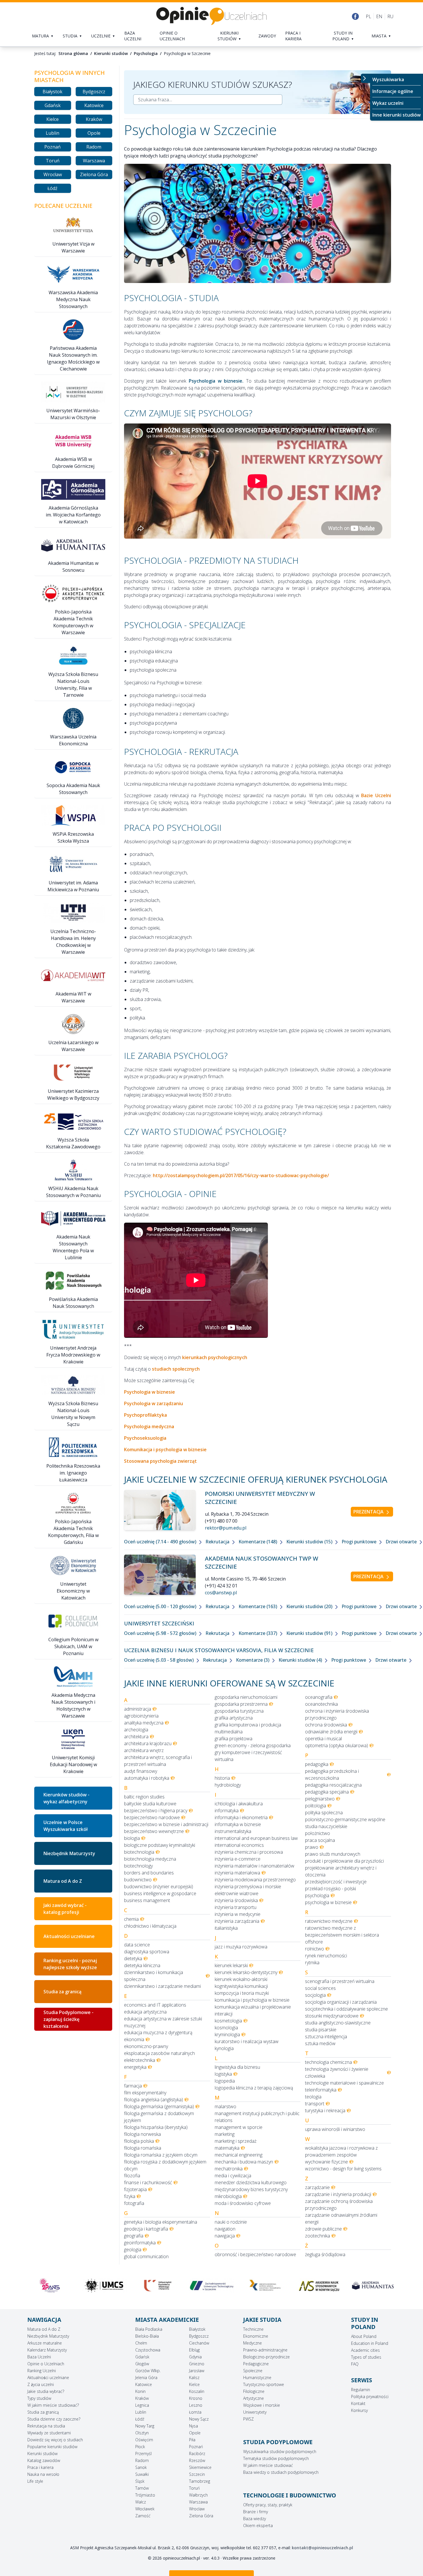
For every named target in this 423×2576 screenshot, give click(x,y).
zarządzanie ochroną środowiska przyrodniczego (339, 2205)
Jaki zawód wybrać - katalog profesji (65, 1909)
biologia (132, 1838)
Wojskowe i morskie (262, 2405)
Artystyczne (254, 2398)
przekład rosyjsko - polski (330, 1889)
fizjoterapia (135, 2189)
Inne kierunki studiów (397, 115)
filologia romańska (143, 2148)
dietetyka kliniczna (142, 1965)
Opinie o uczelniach (172, 36)
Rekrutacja (218, 1542)
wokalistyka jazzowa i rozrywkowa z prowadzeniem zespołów (341, 2151)
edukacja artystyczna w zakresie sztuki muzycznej (163, 2022)
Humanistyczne (257, 2378)
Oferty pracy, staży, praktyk (268, 2505)
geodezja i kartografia (146, 2229)
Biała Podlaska (149, 2329)
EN (379, 16)
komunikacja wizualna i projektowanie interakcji (253, 2010)
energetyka (135, 2067)
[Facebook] (355, 16)
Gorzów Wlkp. (148, 2371)
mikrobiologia (228, 2196)
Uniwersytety (255, 2412)
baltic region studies (144, 1797)
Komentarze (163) (258, 1606)
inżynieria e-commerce (238, 1859)
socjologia (315, 1995)
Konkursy (359, 2410)
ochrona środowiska (326, 1725)
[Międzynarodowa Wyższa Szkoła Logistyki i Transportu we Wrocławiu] (158, 2286)
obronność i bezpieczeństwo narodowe (255, 2254)
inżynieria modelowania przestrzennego (255, 1880)
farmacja (133, 2086)
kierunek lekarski (231, 1965)
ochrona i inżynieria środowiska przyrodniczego (337, 1714)
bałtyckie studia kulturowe (150, 1804)
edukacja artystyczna (145, 2012)
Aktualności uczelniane (69, 1936)
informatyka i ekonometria (241, 1817)
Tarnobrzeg (200, 2481)
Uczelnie (101, 36)
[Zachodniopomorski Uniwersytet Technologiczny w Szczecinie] (104, 2286)
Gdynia (195, 2357)
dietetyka (133, 1958)
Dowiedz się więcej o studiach (55, 2440)
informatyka (227, 1811)
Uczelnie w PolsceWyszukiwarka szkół (65, 1826)
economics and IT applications (155, 2005)
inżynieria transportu (236, 1907)
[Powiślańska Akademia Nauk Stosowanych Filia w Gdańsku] (319, 2287)
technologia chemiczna (328, 2062)
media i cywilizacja (233, 2176)
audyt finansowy (141, 1771)
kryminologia (227, 2034)
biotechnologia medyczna (150, 1859)
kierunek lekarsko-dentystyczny (246, 1972)
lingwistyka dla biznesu (237, 2067)
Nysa (194, 2426)
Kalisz (194, 2378)
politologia (316, 1806)
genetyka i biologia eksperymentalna (161, 2222)
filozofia (132, 2176)
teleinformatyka (321, 2090)
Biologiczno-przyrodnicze (266, 2357)
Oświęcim (144, 2440)
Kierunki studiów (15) (310, 1542)
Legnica (142, 2405)
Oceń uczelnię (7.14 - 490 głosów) (161, 1542)
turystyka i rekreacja (325, 2110)
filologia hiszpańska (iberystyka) (156, 2127)
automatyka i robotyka (147, 1778)
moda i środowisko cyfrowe (243, 2203)
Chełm (141, 2343)
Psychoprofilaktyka (145, 1415)
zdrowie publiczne (323, 2229)
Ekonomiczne (256, 2336)
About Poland (364, 2336)
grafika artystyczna (234, 1718)
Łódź (53, 188)
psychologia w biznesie (328, 1902)
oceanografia (319, 1697)
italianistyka (226, 1928)
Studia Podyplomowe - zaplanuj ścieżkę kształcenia (68, 2019)
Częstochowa (148, 2350)
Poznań (53, 147)
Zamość (143, 2516)
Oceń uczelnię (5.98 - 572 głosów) (161, 1633)
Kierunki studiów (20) (310, 1606)
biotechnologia (139, 1852)
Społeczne (253, 2371)
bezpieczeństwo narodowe (152, 1817)
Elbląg (194, 2350)
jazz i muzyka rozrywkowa (241, 1947)
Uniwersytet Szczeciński (159, 1623)
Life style (35, 2481)
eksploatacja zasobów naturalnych (159, 2053)
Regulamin (361, 2390)
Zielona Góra (94, 174)
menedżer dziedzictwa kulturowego (251, 2182)
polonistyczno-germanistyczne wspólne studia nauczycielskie (345, 1823)
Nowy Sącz (199, 2419)
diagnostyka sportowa (147, 1952)
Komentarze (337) (258, 1633)
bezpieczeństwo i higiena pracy (156, 1811)
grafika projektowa (234, 1739)
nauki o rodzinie (231, 2222)
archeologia (136, 1730)
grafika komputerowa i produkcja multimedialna (248, 1728)
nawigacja (225, 2236)
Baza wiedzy (255, 2519)
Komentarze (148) (258, 1542)
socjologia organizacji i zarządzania (341, 2002)
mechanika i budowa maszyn (244, 2162)
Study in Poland (342, 36)
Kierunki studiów (228, 36)
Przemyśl (143, 2454)
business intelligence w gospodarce (160, 1893)
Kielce (53, 119)
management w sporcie (239, 2127)
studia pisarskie (321, 2030)
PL (368, 16)
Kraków (94, 119)
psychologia (317, 1895)
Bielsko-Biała (147, 2336)
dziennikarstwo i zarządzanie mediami (162, 1986)
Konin (140, 2391)
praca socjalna (320, 1840)
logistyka (223, 2074)
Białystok (53, 92)
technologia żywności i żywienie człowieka (337, 2072)
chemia (131, 1919)
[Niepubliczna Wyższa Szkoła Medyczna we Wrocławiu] (373, 2288)
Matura (40, 36)
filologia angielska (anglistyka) (154, 2100)
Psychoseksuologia (145, 1438)
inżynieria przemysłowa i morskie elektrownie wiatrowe (248, 1890)
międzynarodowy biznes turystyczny (251, 2189)
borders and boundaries (149, 1873)
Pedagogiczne (256, 2364)
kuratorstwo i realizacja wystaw (247, 2041)
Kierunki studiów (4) (301, 1660)
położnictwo (318, 1833)
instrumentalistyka (233, 1831)
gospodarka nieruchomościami (246, 1697)
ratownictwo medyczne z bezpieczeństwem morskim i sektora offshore (342, 1935)
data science (137, 1945)
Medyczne (253, 2343)
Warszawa (94, 161)
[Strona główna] (211, 16)
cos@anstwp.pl (221, 1593)
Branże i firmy (256, 2512)
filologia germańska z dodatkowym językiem (159, 2117)
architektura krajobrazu (148, 1743)
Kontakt (358, 2403)
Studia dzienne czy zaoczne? (54, 2419)
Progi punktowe (360, 1542)
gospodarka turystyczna (239, 1711)
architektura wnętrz (144, 1750)
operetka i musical (323, 1739)
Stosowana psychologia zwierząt (160, 1461)
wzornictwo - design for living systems (343, 2169)
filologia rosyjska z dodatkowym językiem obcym (165, 2165)
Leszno (196, 2405)
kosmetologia (228, 2021)
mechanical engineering (239, 2155)
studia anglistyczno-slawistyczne (338, 2023)
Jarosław (197, 2371)
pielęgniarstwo (320, 1799)
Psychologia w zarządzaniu (154, 1403)
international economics (239, 1845)
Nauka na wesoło (43, 2474)
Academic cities (365, 2350)
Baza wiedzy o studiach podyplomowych (281, 2472)
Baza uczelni (133, 36)
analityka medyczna (144, 1723)
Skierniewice (200, 2467)
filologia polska (139, 2141)
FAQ (355, 2364)
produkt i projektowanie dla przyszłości (344, 1861)
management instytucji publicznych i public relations (257, 2117)
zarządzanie (317, 2187)
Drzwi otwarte (391, 1660)
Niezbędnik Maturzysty (69, 1853)
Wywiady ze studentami (49, 2433)
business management (147, 1900)
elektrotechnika (140, 2060)
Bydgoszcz (94, 92)
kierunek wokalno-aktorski (241, 1979)
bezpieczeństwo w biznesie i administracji (166, 1824)
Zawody (267, 36)
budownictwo (138, 1880)
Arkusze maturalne (45, 2343)
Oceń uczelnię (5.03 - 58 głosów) (159, 1660)
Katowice (94, 105)
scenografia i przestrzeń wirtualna (340, 1981)
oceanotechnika (321, 1704)
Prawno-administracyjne (265, 2350)
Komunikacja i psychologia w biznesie (165, 1450)
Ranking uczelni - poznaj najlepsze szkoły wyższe (70, 1964)
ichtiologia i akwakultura (239, 1804)
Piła (192, 2440)
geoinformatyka (140, 2243)
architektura (136, 1737)
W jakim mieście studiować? (53, 2405)
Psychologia (146, 53)
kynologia (224, 2048)
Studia (70, 36)
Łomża (195, 2412)
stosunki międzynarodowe (332, 2016)
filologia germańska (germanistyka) (159, 2106)
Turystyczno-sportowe (264, 2384)
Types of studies (366, 2357)
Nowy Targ (145, 2426)
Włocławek (145, 2509)
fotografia (134, 2203)
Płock (140, 2447)
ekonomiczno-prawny (146, 2046)
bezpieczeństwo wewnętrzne (154, 1831)
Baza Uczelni (39, 2357)
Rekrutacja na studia (46, 2426)
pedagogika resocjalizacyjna (333, 1785)
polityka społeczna (324, 1813)
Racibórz (197, 2454)
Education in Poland (370, 2343)
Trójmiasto (145, 2495)
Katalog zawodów (44, 2460)
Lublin (53, 133)
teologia (313, 2097)
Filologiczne (254, 2391)
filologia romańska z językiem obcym (161, 2155)
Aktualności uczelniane (48, 2378)
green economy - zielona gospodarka (253, 1745)
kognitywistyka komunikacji (241, 1986)
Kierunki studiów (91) (310, 1633)
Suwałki (142, 2474)
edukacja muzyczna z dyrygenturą (158, 2032)
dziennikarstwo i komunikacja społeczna (154, 1976)
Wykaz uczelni (388, 103)
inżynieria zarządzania (237, 1921)
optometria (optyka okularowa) (337, 1745)
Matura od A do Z (63, 1881)
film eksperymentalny (145, 2093)
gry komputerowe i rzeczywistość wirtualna (248, 1756)
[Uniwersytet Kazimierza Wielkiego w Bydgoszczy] (50, 2286)
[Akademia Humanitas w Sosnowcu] (265, 2285)
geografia (134, 2236)
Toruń (53, 161)
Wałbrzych (198, 2495)
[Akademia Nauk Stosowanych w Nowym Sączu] (211, 2286)
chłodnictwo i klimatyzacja (150, 1926)
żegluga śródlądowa (325, 2254)
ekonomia (134, 2039)
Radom (94, 147)
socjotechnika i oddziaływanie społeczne (346, 2009)
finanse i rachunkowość (148, 2182)
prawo (312, 1847)
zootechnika (318, 2236)
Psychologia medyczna (149, 1426)
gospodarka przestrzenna (241, 1704)
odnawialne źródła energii (331, 1732)
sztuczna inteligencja (326, 2037)
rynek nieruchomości (326, 1956)
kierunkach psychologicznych (215, 1357)
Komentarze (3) (253, 1660)
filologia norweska (142, 2134)
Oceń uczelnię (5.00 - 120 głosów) (161, 1606)
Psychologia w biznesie (149, 1392)
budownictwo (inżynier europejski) (159, 1887)
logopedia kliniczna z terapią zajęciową (254, 2088)
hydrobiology (228, 1785)
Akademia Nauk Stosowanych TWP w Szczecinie (262, 1562)
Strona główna (73, 53)
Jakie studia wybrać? (46, 2391)
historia (222, 1778)
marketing (225, 2134)
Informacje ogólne (393, 91)
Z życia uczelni (41, 2384)
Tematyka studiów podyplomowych (276, 2458)
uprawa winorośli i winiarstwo (335, 2129)
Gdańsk (53, 105)
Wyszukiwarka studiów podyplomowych (280, 2451)
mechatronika (229, 2169)
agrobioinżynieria (141, 1716)
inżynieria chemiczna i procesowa (249, 1852)
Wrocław (53, 174)
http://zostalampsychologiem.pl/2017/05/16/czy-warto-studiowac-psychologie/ (241, 1175)
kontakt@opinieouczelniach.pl (322, 2548)
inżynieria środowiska (236, 1900)
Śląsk (140, 2481)
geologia (133, 2250)
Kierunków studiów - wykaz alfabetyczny (66, 1798)
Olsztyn (142, 2433)
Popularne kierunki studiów (52, 2447)
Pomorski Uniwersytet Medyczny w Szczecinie (260, 1498)
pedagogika (317, 1764)
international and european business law (256, 1838)
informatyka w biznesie (238, 1824)
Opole (94, 133)
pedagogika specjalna (327, 1792)
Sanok (141, 2467)
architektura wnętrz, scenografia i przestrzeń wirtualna (158, 1761)
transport (315, 2104)
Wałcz (141, 2502)
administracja (138, 1709)
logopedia (225, 2081)
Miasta (379, 36)
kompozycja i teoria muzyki (242, 1993)
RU (390, 16)
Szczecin (197, 2474)
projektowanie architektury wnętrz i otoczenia (341, 1871)
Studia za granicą (62, 1992)
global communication (146, 2256)
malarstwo (225, 2106)
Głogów (142, 2364)
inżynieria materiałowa (237, 1873)
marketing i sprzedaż (236, 2141)
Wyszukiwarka (388, 79)
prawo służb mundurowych (333, 1854)
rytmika (312, 1963)
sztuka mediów (320, 2043)
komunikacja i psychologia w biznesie (252, 2000)
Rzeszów (197, 2460)
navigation (225, 2229)
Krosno (196, 2398)
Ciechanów (199, 2343)
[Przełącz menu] (365, 78)
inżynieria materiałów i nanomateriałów (255, 1866)
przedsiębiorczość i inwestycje (336, 1882)
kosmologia (226, 2028)
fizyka (130, 2196)
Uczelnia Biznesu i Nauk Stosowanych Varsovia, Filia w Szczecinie (219, 1650)
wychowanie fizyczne (326, 2162)
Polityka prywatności (370, 2397)
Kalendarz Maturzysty (47, 2350)
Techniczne (253, 2329)
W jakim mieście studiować (268, 2465)
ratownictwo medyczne (329, 1921)
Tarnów (142, 2488)
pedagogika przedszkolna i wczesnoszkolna (332, 1775)
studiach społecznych (176, 1369)
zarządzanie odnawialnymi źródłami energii (341, 2218)
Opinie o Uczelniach (46, 2364)
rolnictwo (315, 1949)
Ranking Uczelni (42, 2371)
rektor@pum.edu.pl (226, 1528)
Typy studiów (39, 2398)
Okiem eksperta (258, 2525)
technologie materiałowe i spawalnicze (344, 2083)
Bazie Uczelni (376, 795)
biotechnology (138, 1866)
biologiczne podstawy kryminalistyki (160, 1845)
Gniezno (197, 2364)
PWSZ (248, 2419)
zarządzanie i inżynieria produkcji (338, 2194)
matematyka (227, 2148)
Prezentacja (369, 1512)
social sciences (320, 1988)
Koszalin (197, 2391)
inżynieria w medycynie (238, 1914)
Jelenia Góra (146, 2378)
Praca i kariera (293, 36)
